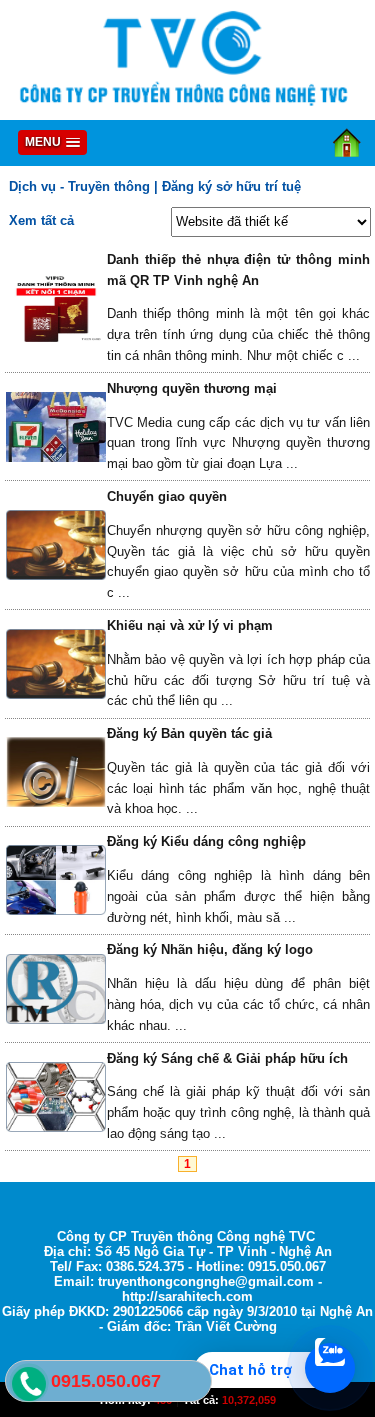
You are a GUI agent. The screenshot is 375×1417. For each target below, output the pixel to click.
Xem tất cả (41, 220)
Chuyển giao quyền (167, 496)
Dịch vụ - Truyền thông (79, 186)
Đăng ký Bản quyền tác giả (189, 733)
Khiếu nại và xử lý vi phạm (190, 625)
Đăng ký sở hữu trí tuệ (231, 186)
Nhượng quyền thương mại (192, 388)
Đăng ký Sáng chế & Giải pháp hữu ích (227, 1058)
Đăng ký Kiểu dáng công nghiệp (206, 841)
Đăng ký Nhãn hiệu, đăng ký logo (210, 949)
